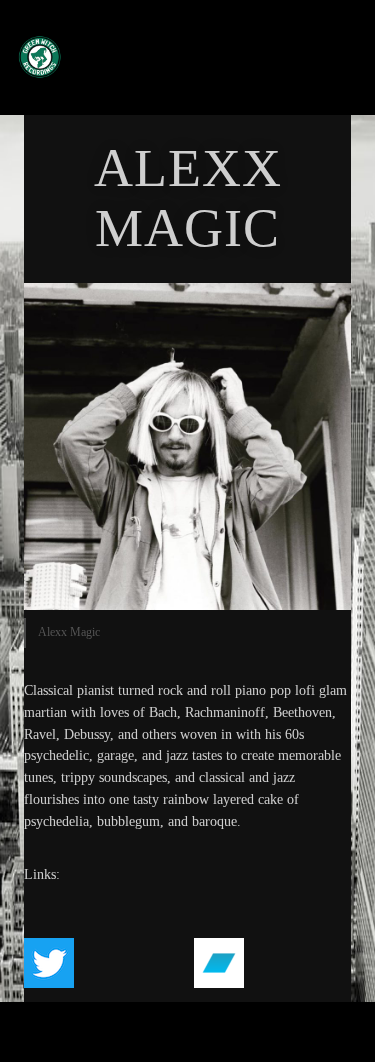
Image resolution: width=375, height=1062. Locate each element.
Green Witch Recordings (179, 56)
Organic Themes (221, 1040)
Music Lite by (149, 1040)
